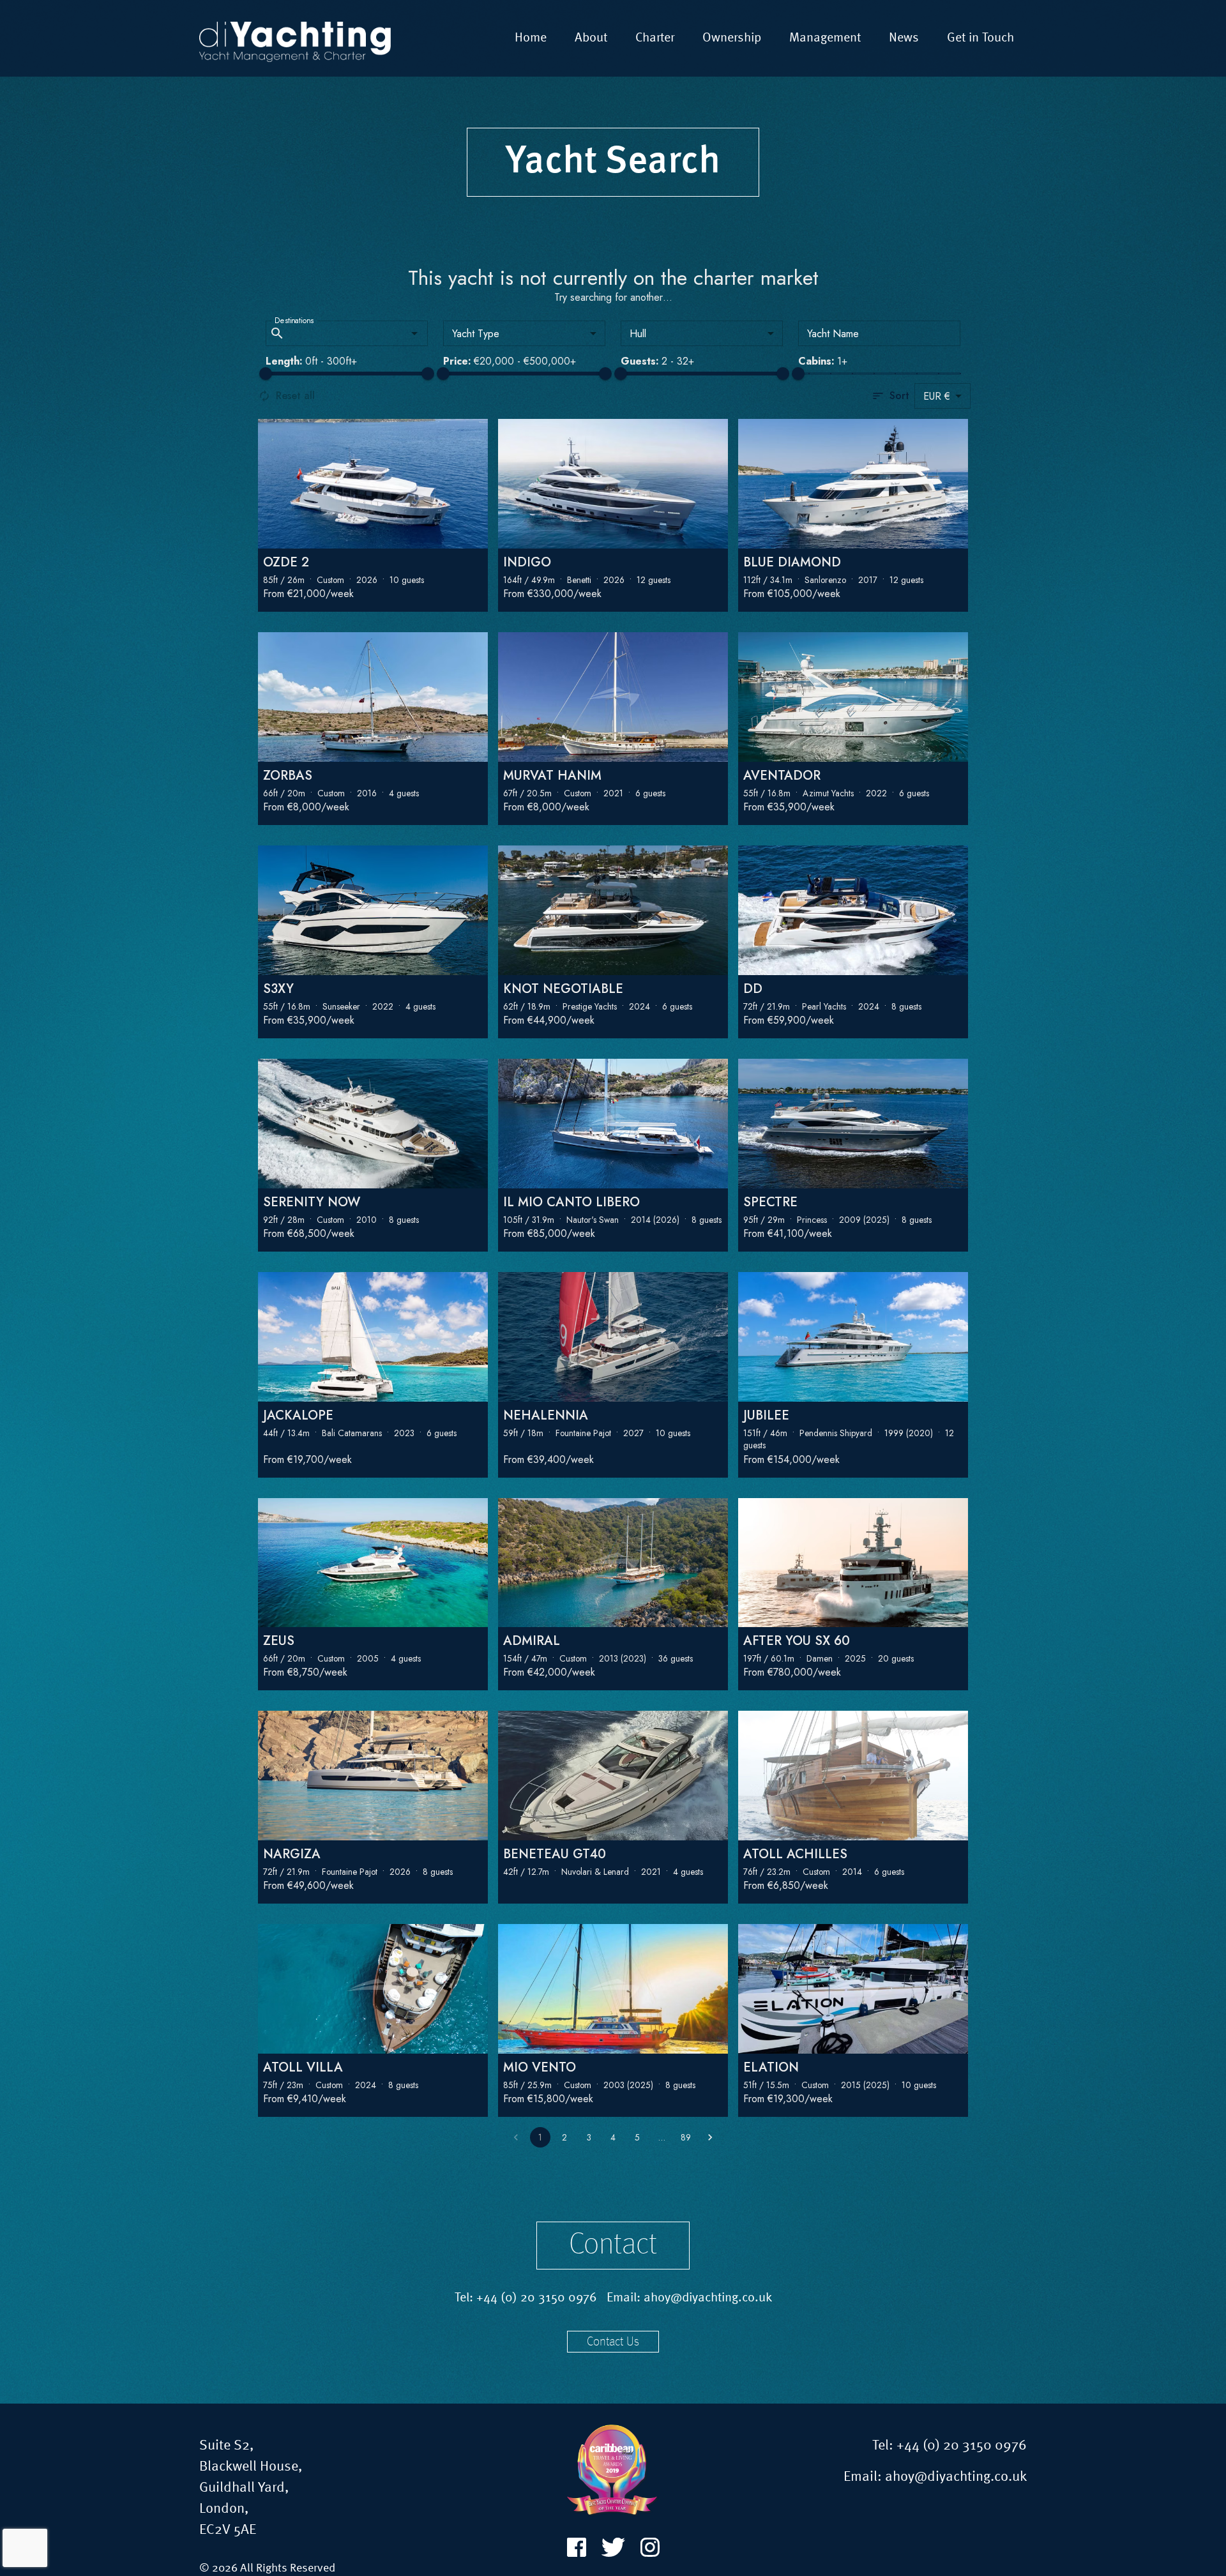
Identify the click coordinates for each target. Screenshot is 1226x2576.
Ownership (732, 38)
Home (531, 38)
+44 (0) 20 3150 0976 (537, 2298)
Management (825, 38)
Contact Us (613, 2342)
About (591, 38)
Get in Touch (980, 38)
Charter (655, 38)
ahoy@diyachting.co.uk (708, 2298)
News (904, 38)
